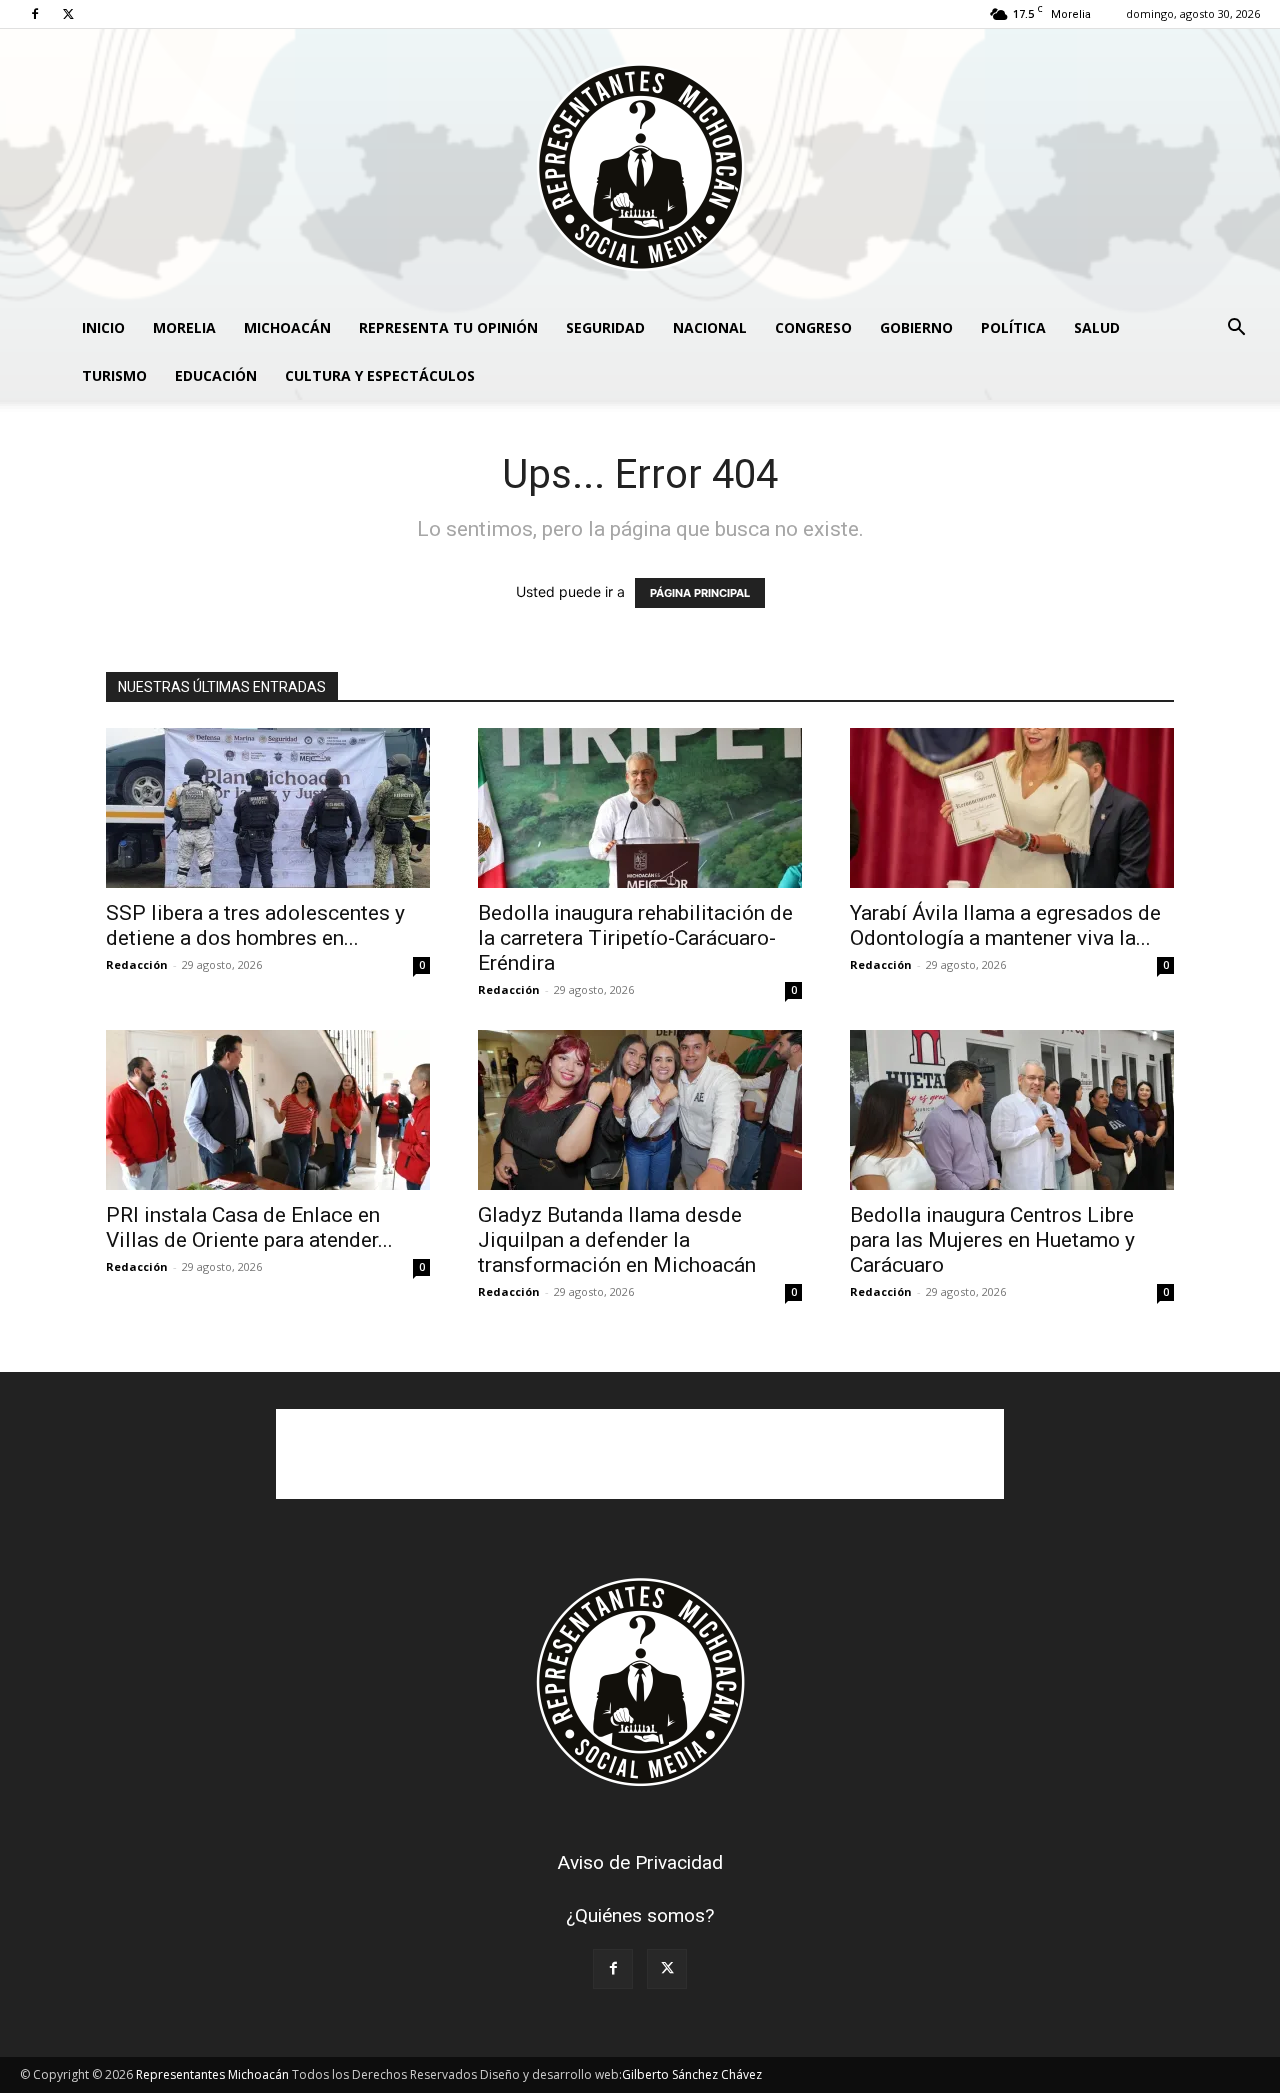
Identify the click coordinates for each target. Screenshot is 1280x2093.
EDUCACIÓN (216, 375)
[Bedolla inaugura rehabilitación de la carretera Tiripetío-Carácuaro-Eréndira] (640, 808)
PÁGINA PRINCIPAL (700, 593)
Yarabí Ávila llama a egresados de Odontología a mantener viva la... (1005, 925)
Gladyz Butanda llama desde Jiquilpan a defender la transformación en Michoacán (617, 1240)
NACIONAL (710, 327)
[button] (1236, 329)
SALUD (1097, 327)
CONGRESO (813, 327)
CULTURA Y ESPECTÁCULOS (380, 375)
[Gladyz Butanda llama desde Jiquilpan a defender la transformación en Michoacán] (640, 1110)
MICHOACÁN (287, 327)
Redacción (137, 964)
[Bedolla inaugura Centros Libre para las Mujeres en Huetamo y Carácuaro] (1012, 1110)
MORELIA (184, 327)
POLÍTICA (1013, 327)
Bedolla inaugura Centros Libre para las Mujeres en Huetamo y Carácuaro (992, 1240)
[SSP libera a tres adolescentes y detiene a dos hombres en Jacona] (268, 808)
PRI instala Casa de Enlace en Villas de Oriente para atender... (249, 1227)
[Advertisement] (640, 1454)
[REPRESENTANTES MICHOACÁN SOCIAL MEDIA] (640, 166)
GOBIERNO (916, 327)
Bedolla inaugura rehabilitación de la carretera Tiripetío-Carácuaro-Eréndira (635, 938)
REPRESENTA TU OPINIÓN (448, 327)
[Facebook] (35, 14)
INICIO (103, 327)
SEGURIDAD (605, 327)
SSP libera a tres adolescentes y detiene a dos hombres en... (255, 925)
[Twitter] (68, 14)
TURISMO (114, 375)
